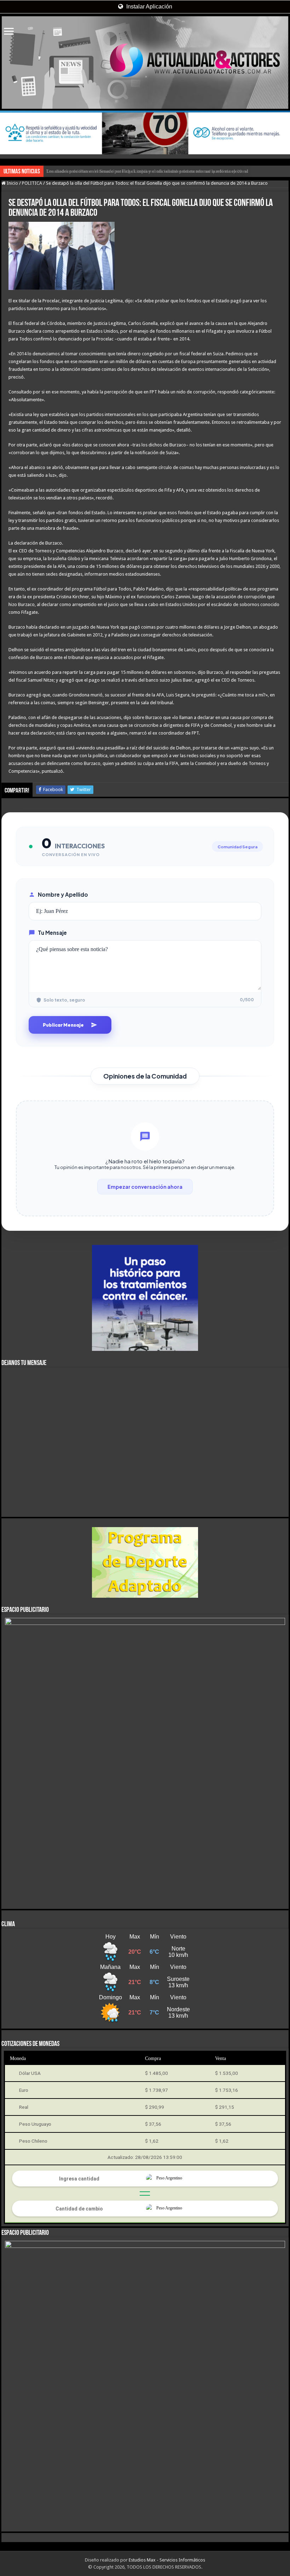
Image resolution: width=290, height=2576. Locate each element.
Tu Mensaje (52, 933)
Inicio (12, 183)
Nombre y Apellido (63, 894)
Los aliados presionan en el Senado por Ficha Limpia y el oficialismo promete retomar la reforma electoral (147, 171)
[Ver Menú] (9, 32)
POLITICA (32, 183)
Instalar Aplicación (149, 7)
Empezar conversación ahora (145, 1187)
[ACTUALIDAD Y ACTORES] (145, 63)
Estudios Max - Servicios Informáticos (167, 2560)
